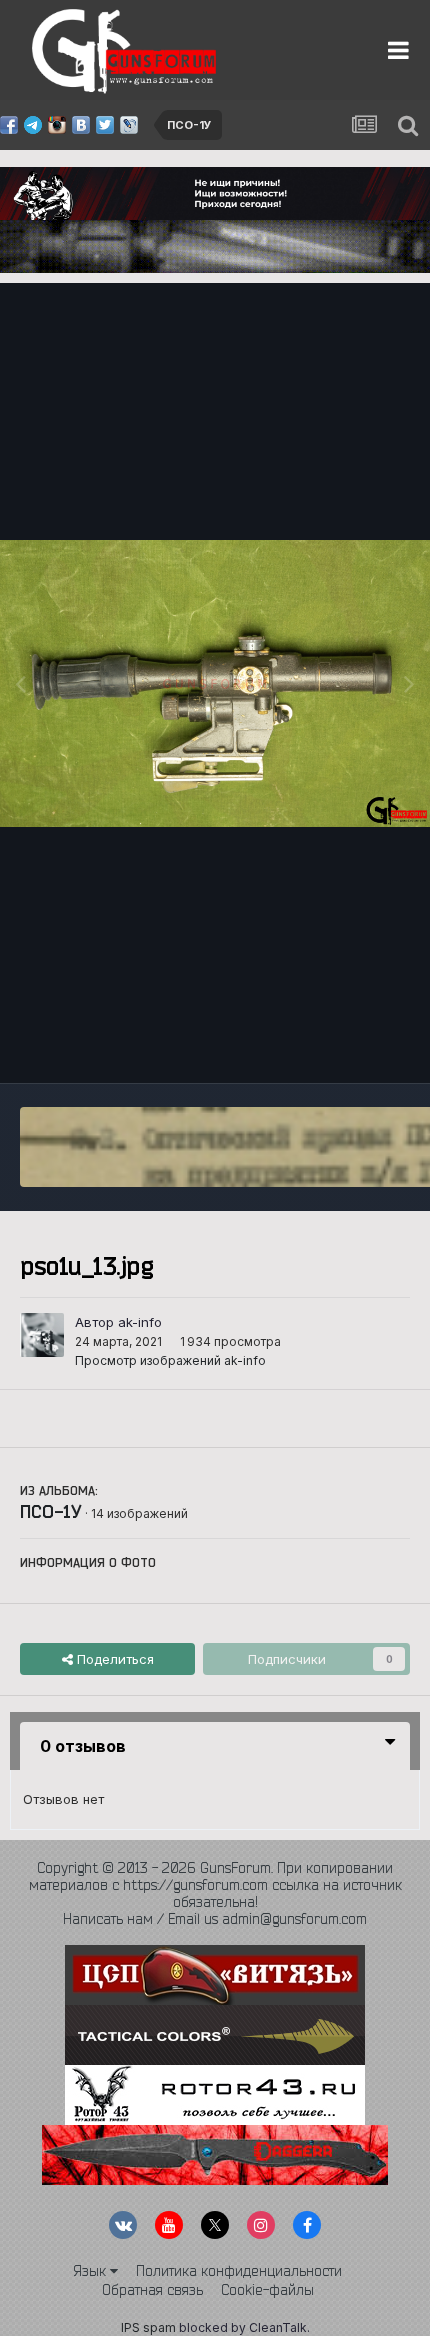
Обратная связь (152, 2290)
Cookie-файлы (267, 2290)
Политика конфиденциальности (239, 2271)
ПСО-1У (51, 1511)
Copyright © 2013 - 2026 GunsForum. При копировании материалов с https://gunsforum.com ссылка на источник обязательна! (215, 1885)
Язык (91, 2271)
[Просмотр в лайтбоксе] (215, 683)
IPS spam (148, 2327)
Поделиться (113, 1659)
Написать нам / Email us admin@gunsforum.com (215, 1919)
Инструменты (342, 1047)
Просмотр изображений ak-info (170, 1360)
